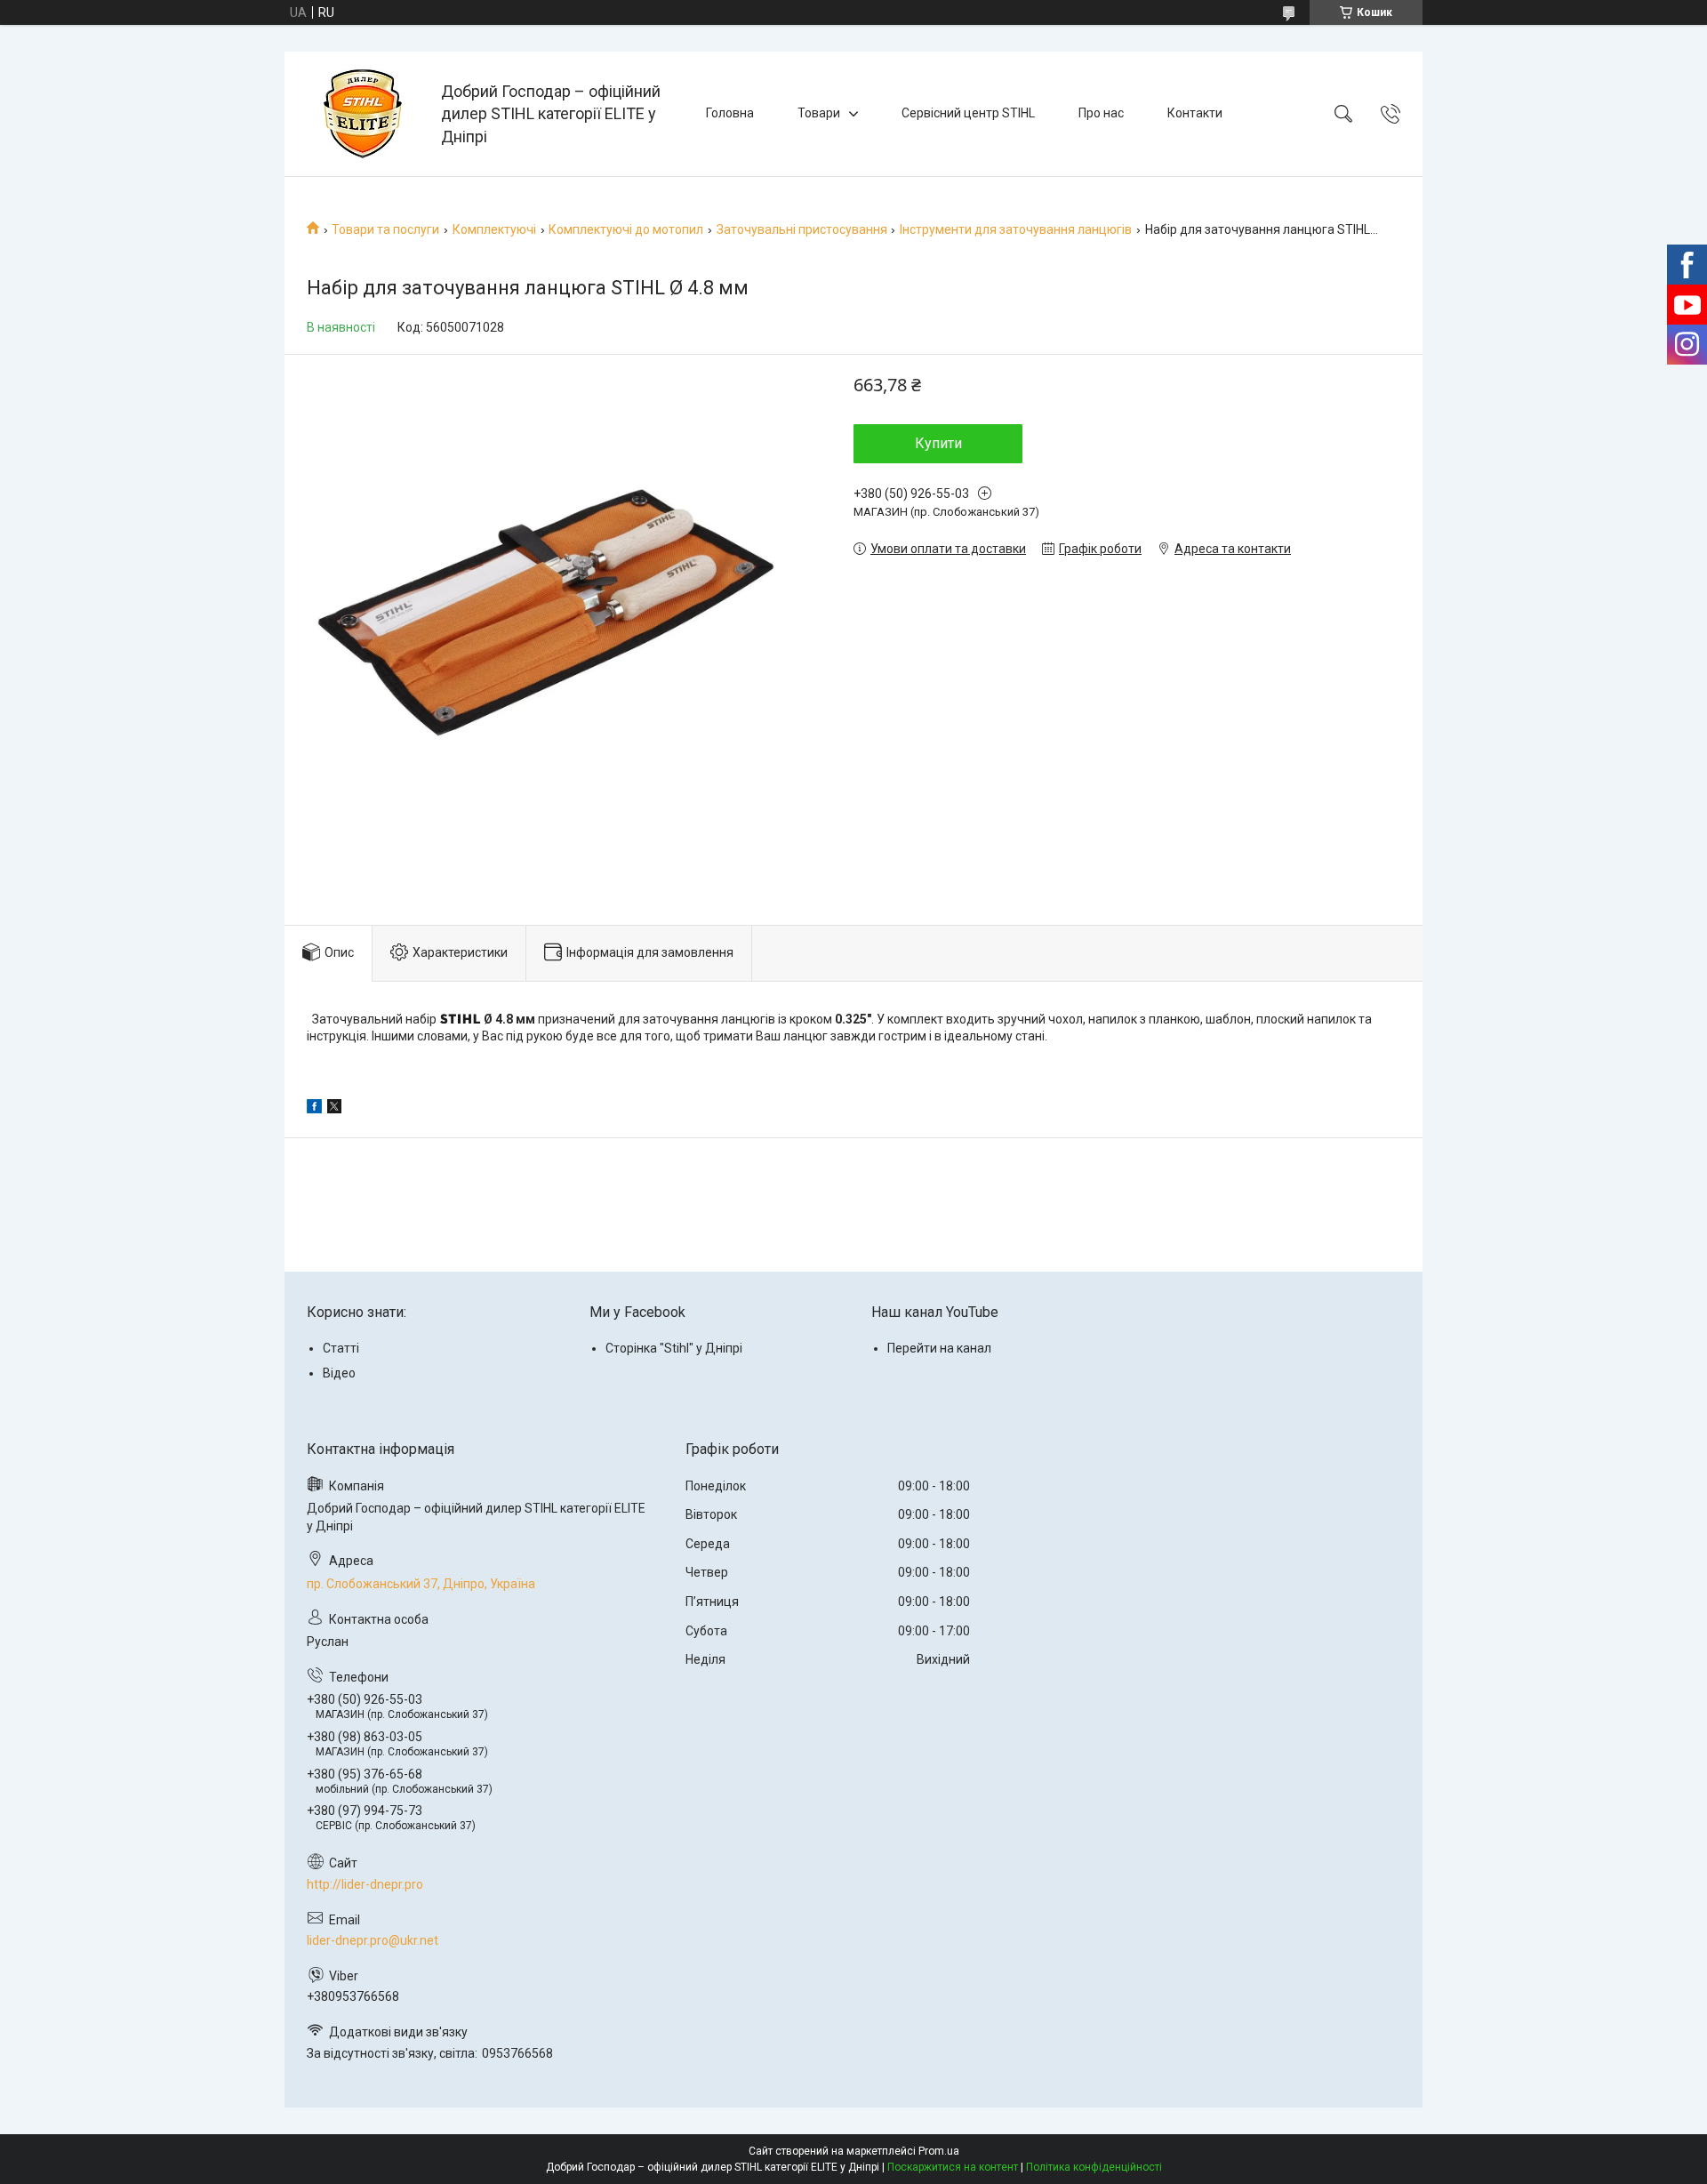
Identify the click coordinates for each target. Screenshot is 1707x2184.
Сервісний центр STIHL (968, 113)
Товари (819, 113)
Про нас (1101, 113)
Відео (339, 1373)
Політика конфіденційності (1094, 2167)
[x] (334, 1109)
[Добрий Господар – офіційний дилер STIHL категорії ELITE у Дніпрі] (365, 114)
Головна (730, 113)
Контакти (1195, 113)
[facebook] (314, 1109)
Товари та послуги (385, 229)
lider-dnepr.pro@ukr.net (373, 1940)
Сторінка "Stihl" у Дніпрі (674, 1348)
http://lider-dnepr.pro (365, 1884)
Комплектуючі (494, 229)
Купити (938, 443)
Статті (341, 1348)
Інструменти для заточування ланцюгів (1016, 229)
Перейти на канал (939, 1348)
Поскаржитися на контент (953, 2167)
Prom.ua (939, 2151)
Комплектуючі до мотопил (626, 229)
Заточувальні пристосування (802, 229)
